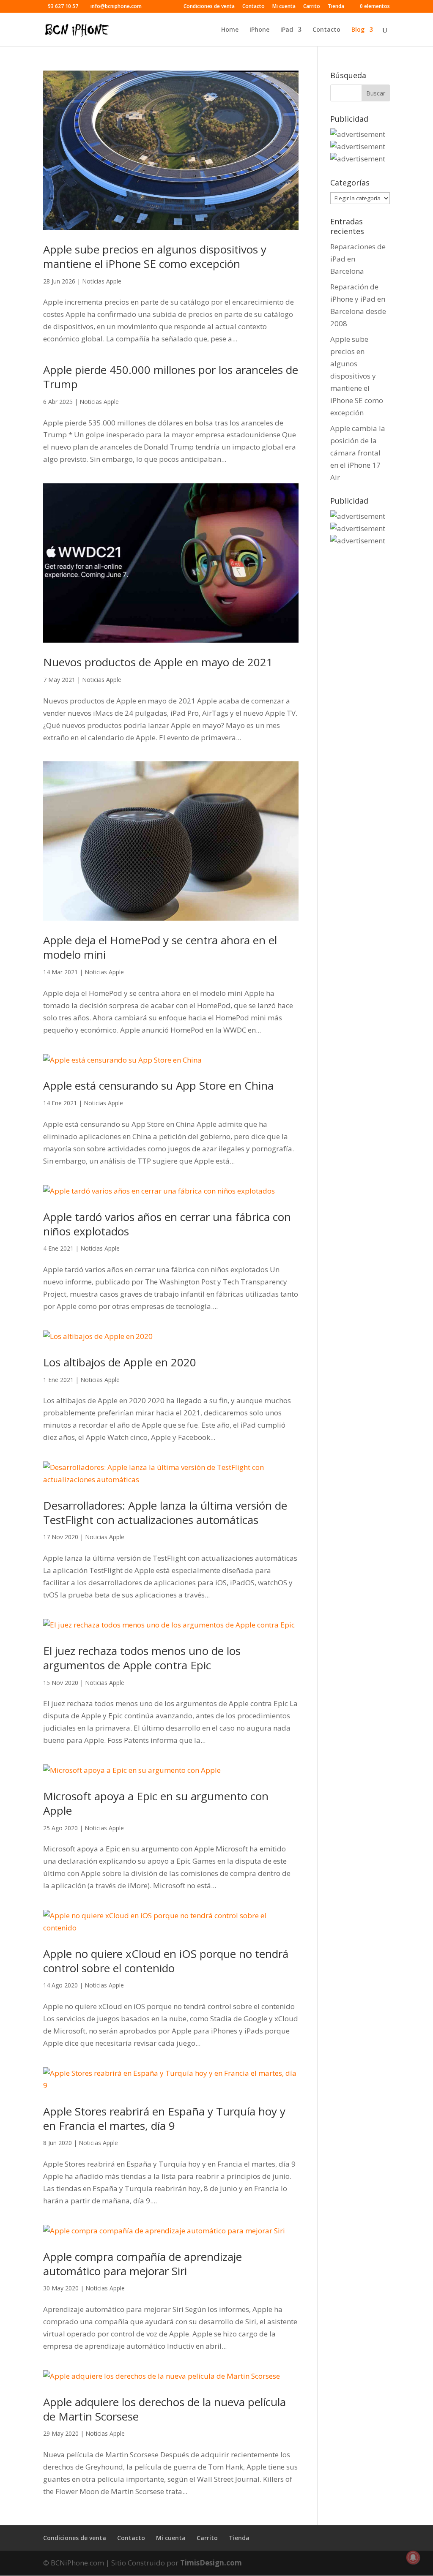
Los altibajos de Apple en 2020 (120, 1362)
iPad (287, 30)
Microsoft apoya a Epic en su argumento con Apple (156, 1803)
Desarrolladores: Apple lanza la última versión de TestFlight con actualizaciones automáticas (165, 1513)
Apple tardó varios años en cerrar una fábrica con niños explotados (167, 1224)
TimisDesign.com (211, 2563)
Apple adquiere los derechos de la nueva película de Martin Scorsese (164, 2409)
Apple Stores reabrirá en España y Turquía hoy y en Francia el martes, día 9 (164, 2118)
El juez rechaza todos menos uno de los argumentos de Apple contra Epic (142, 1658)
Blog (358, 30)
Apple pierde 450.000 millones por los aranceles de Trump (171, 377)
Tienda (336, 7)
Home (230, 30)
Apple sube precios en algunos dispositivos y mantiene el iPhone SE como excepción (155, 256)
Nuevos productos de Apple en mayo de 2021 (158, 662)
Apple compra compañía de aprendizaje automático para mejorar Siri (143, 2264)
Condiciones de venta (209, 7)
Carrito (312, 7)
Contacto (253, 7)
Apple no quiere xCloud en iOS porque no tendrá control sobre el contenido (166, 1961)
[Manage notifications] (413, 2557)
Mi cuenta (284, 7)
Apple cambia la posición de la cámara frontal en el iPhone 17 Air (358, 453)
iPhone (259, 30)
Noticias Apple (102, 281)
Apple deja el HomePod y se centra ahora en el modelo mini (160, 947)
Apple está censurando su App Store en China (158, 1085)
